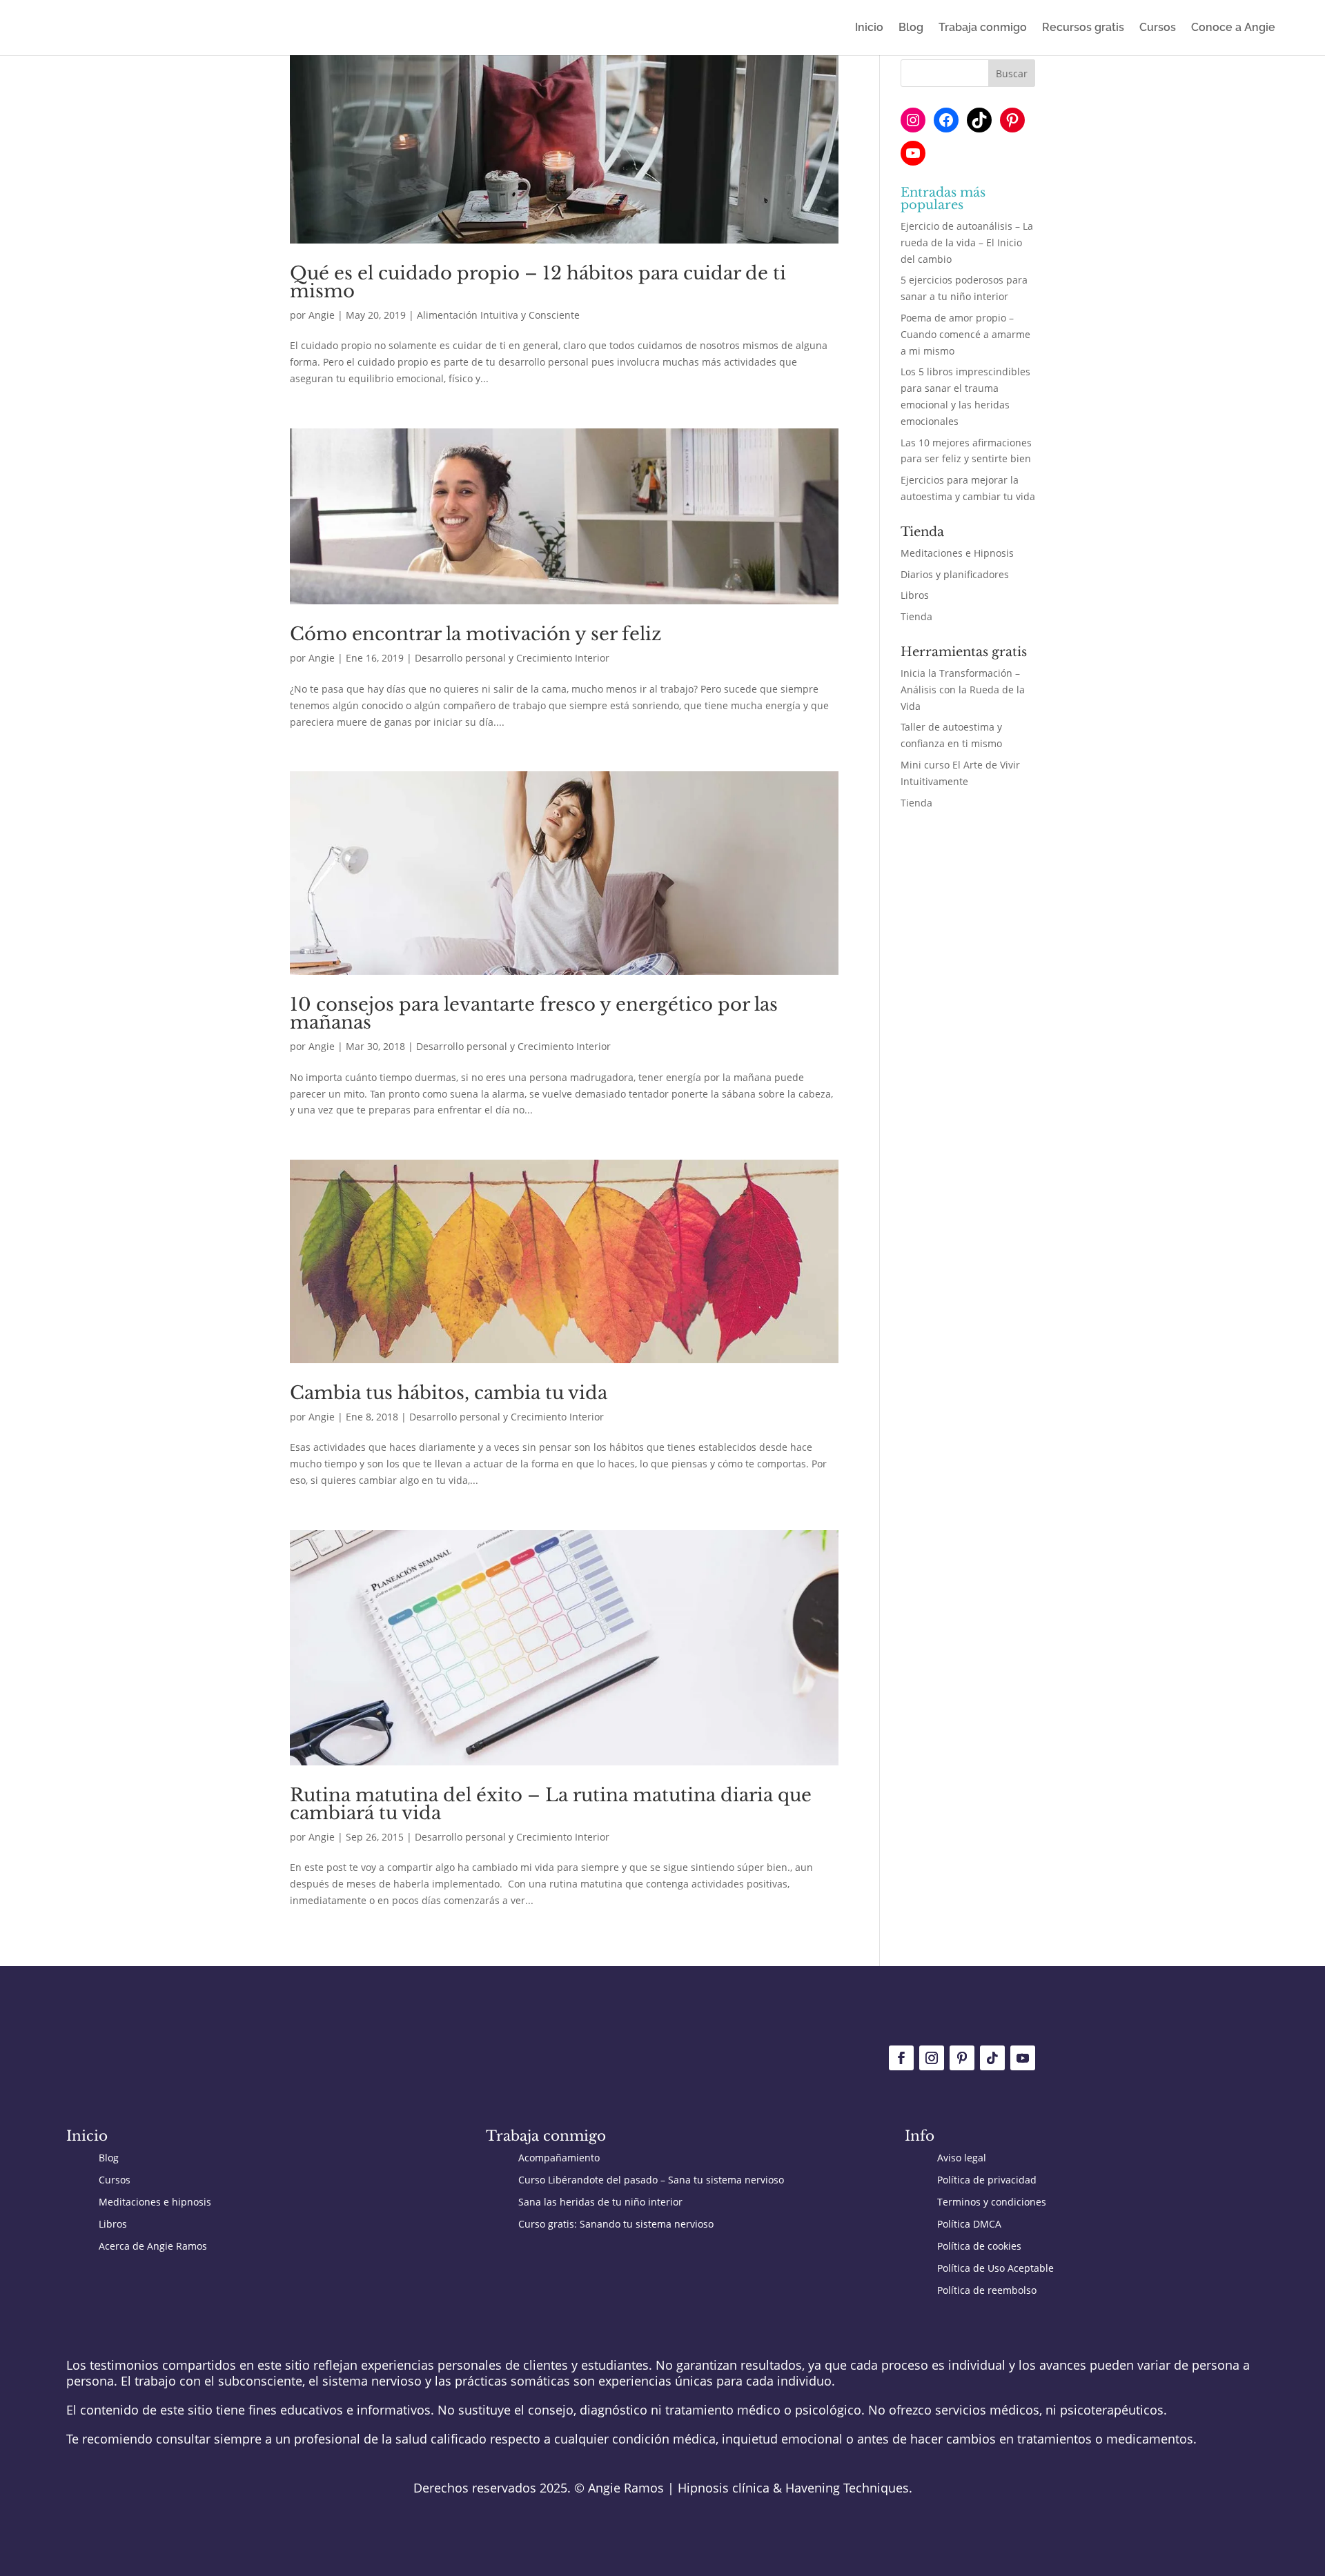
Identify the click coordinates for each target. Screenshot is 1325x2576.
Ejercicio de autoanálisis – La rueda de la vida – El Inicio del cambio (967, 242)
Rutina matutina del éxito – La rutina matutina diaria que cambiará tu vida (551, 1804)
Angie (322, 315)
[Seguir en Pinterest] (962, 2058)
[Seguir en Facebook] (901, 2058)
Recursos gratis (1083, 28)
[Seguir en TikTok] (992, 2058)
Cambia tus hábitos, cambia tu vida (449, 1393)
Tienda (916, 616)
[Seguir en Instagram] (932, 2058)
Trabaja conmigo (983, 28)
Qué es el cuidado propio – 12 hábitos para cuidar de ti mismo (538, 282)
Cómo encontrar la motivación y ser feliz (475, 634)
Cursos (1158, 28)
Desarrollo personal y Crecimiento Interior (512, 658)
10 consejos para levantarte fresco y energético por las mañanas (534, 1013)
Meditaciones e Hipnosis (957, 553)
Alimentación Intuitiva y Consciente (498, 315)
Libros (915, 595)
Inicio (869, 28)
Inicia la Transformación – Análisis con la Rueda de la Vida (963, 690)
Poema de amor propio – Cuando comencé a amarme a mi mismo (965, 334)
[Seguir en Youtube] (1023, 2058)
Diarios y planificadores (955, 574)
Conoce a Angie (1233, 28)
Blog (911, 28)
